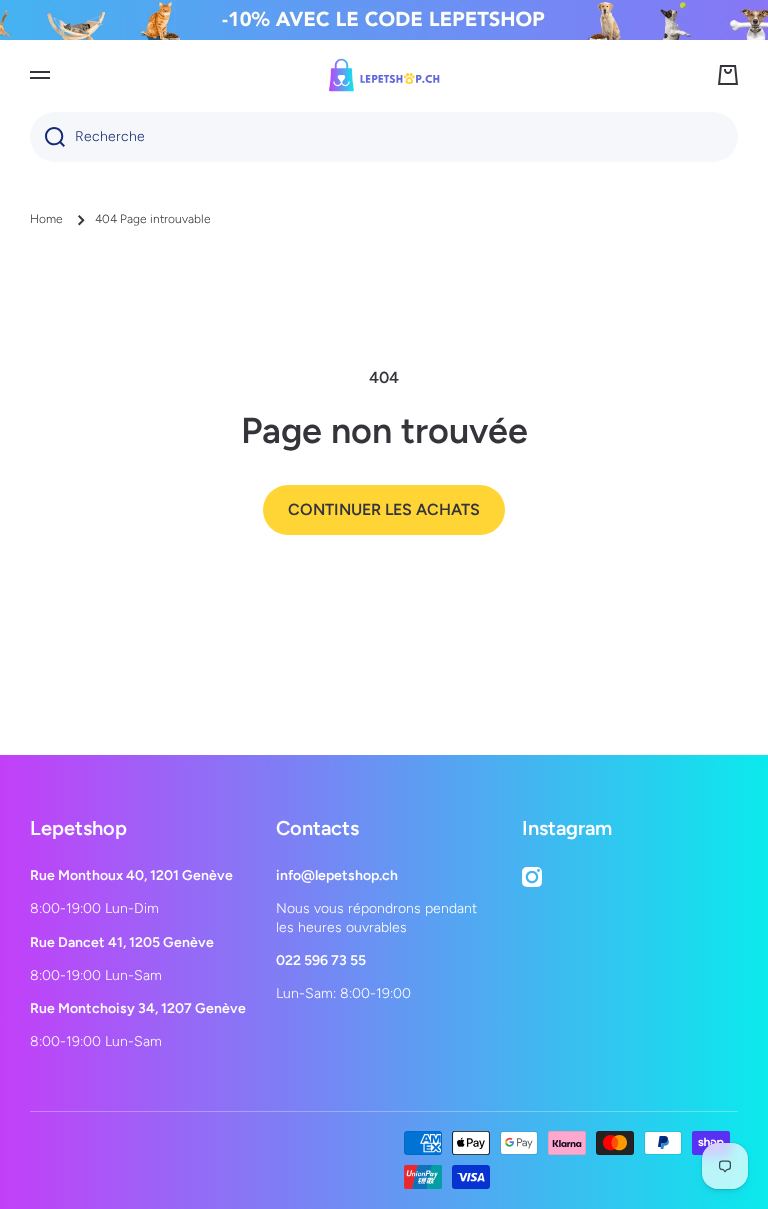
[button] (728, 75)
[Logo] (384, 75)
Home (46, 219)
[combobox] (384, 137)
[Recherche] (47, 137)
